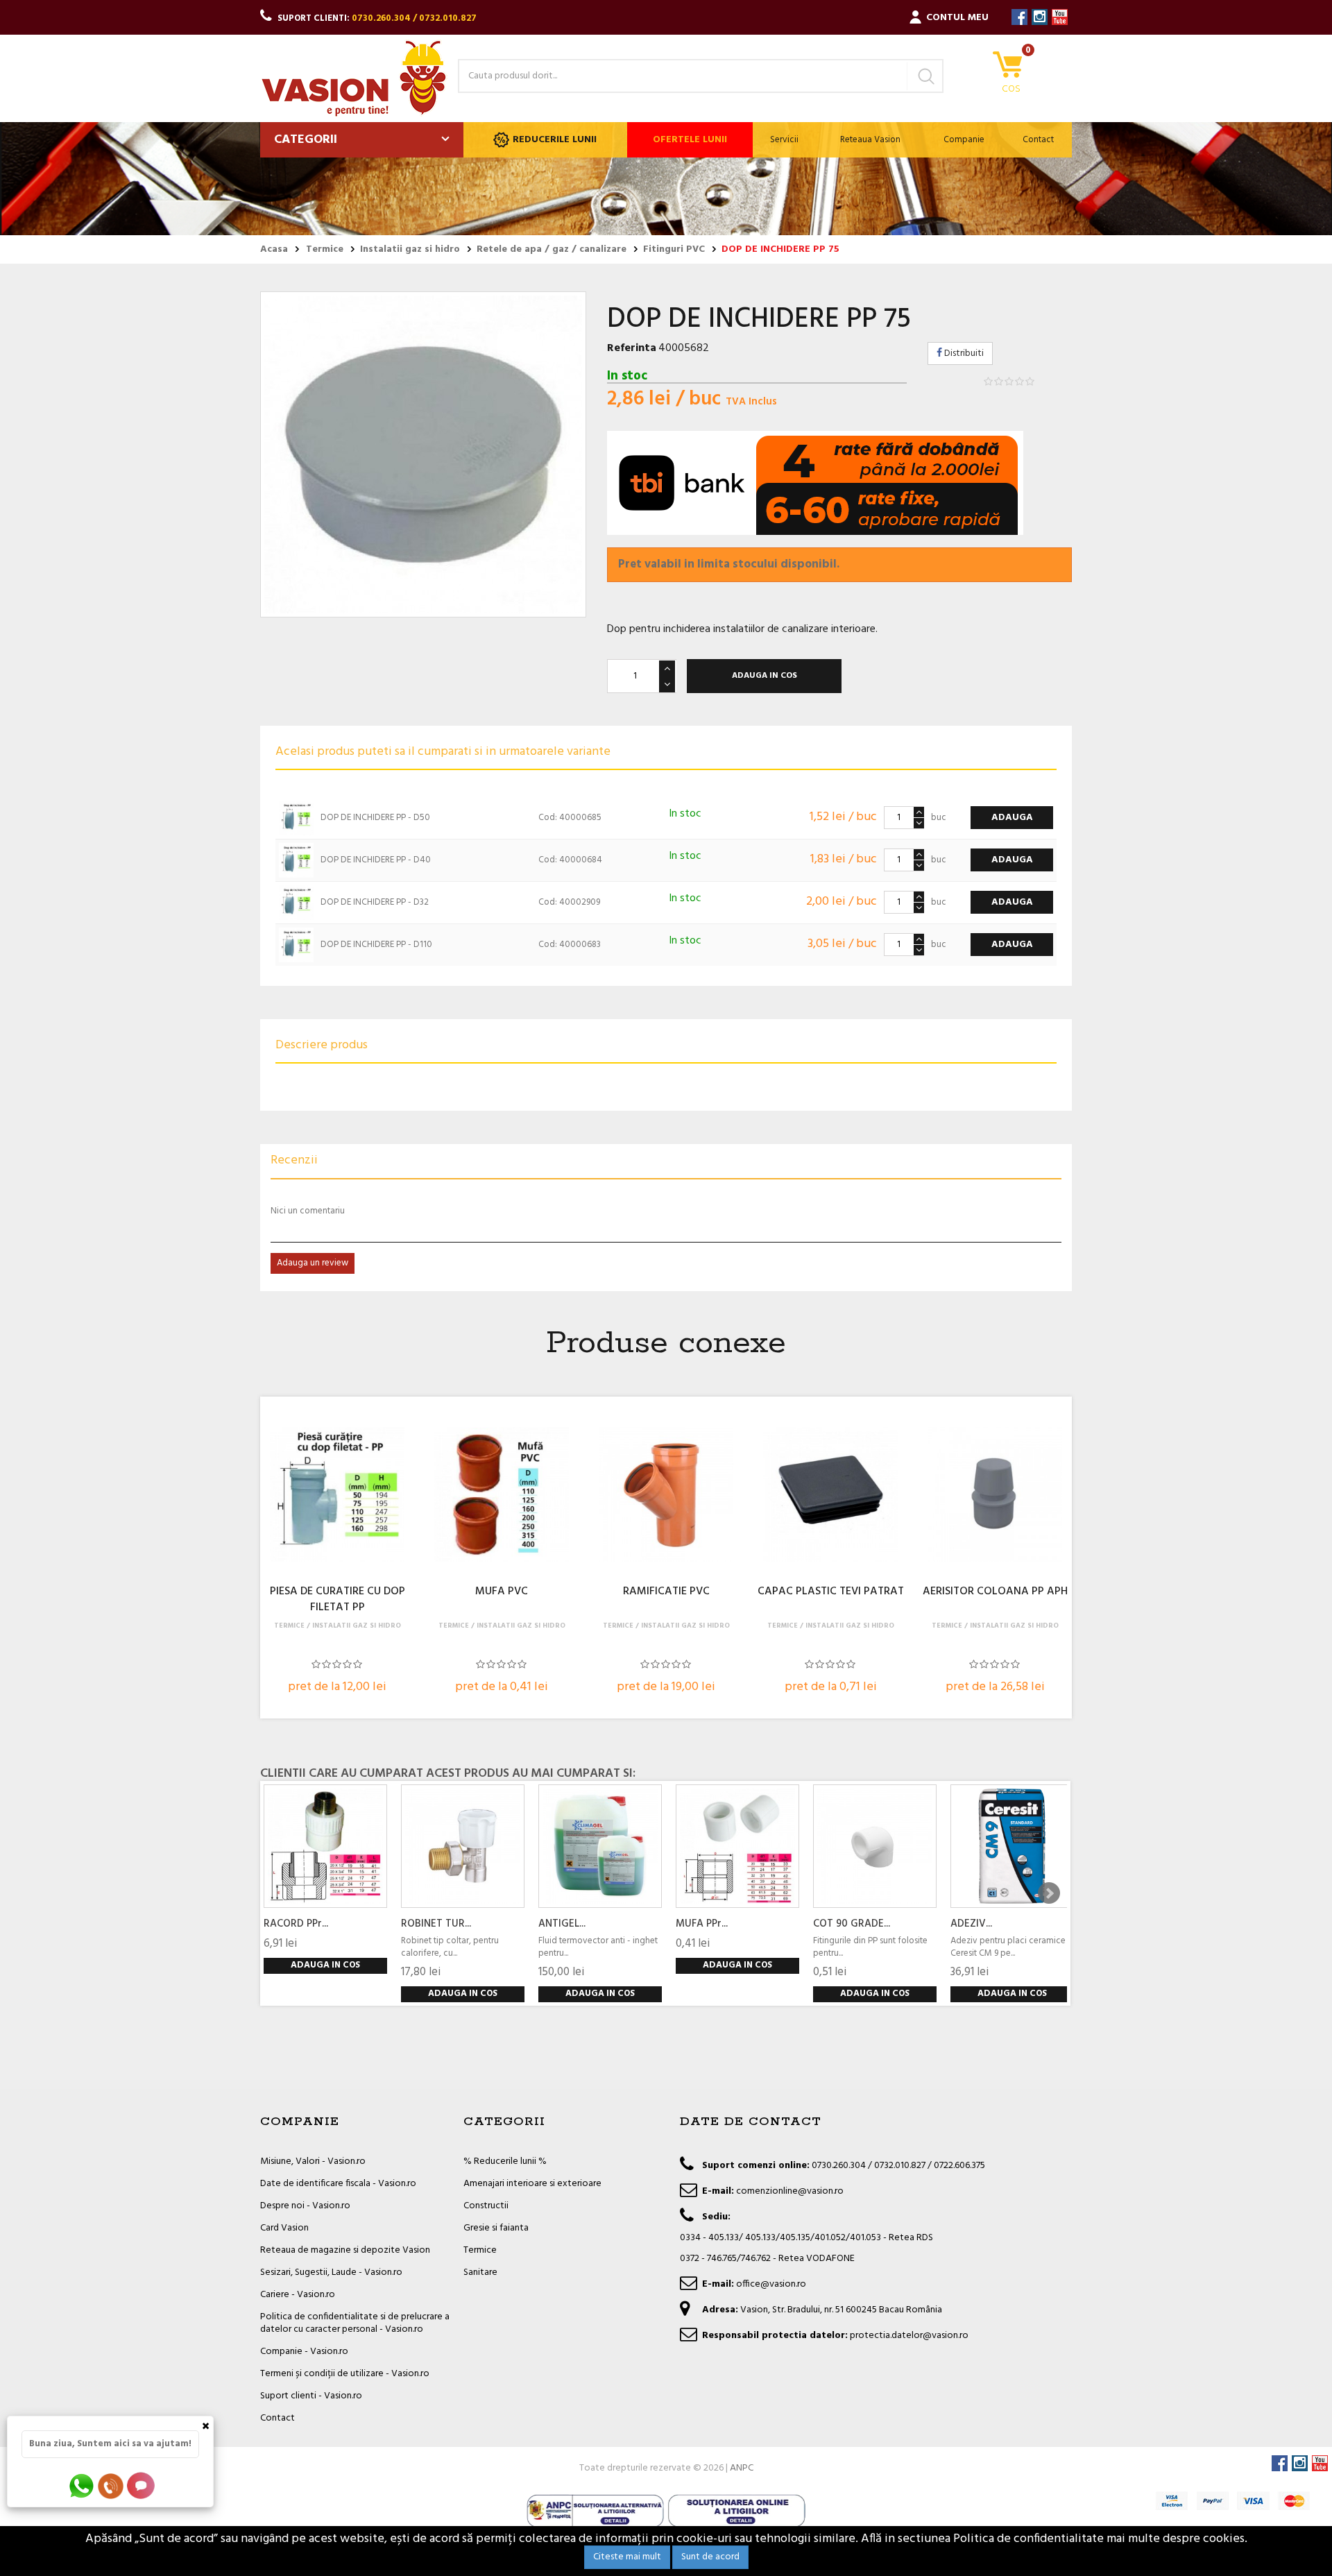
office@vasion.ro (771, 2284)
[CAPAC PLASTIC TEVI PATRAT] (830, 1494)
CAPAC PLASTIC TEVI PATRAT (831, 1592)
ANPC (742, 2468)
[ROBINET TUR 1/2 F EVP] (463, 1846)
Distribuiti (963, 353)
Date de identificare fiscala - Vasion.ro (338, 2184)
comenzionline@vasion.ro (790, 2191)
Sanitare (480, 2272)
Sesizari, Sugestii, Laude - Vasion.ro (331, 2272)
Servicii (784, 140)
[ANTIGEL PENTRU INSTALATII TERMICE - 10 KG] (600, 1846)
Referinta (632, 348)
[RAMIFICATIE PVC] (666, 1494)
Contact (1038, 140)
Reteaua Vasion (870, 140)
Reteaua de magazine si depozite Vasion (345, 2250)
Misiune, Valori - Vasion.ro (313, 2161)
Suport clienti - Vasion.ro (311, 2396)
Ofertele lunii (690, 140)
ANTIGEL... (562, 1924)
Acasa (274, 250)
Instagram (1040, 17)
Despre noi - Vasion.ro (305, 2206)
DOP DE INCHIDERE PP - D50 (375, 818)
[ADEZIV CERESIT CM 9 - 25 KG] (1012, 1846)
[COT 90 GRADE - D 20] (875, 1846)
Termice (480, 2250)
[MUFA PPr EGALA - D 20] (737, 1846)
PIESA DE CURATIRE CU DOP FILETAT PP (338, 1600)
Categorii (306, 140)
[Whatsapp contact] (82, 2485)
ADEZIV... (971, 1924)
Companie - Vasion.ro (304, 2352)
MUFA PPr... (702, 1924)
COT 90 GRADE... (852, 1924)
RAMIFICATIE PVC (666, 1592)
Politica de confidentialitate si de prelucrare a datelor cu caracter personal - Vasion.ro (355, 2323)
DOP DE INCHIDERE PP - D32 (375, 902)
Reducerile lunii (555, 140)
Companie (964, 140)
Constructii (486, 2206)
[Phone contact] (113, 2485)
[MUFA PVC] (502, 1494)
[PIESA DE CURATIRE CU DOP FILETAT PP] (337, 1494)
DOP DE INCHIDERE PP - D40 (376, 860)
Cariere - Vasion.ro (298, 2295)
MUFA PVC (502, 1592)
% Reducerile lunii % (505, 2161)
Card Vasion (284, 2228)
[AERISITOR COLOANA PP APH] (995, 1494)
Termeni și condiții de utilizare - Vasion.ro (345, 2374)
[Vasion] (354, 78)
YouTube (1060, 17)
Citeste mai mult (627, 2557)
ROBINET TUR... (436, 1924)
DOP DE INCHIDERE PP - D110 (376, 945)
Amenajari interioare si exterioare (532, 2184)
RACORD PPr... (296, 1924)
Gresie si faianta (496, 2228)
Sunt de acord (710, 2557)
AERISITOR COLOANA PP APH (995, 1592)
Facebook (1019, 17)
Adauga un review (313, 1263)
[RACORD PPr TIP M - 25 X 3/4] (325, 1846)
